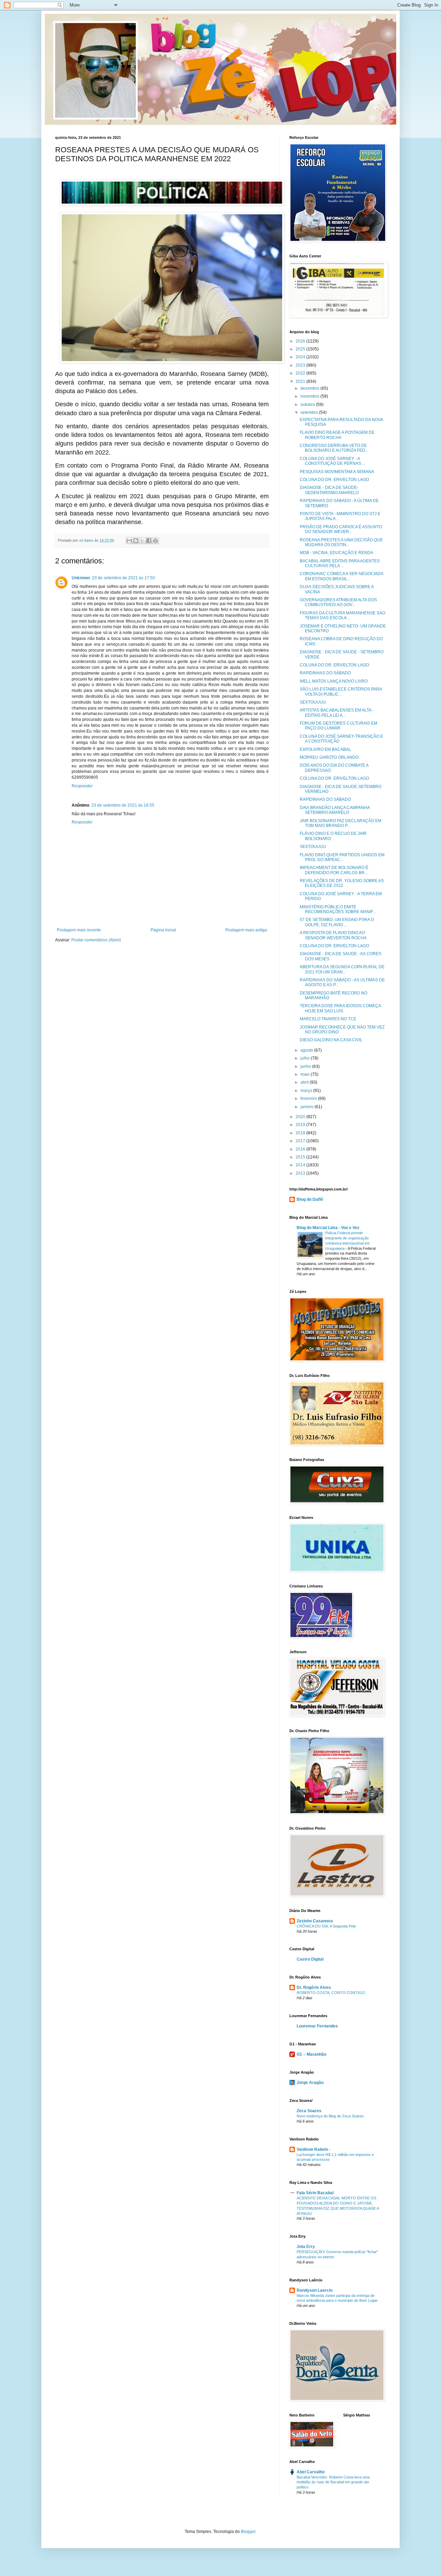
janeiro (307, 1107)
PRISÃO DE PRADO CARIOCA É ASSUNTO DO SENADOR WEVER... (341, 529)
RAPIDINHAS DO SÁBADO (325, 673)
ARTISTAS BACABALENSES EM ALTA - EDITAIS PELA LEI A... (337, 713)
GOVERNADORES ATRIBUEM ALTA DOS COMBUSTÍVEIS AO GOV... (338, 602)
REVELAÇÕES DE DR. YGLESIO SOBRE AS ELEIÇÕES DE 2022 (342, 883)
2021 (301, 381)
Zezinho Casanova (315, 1921)
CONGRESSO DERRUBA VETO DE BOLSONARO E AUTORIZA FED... (334, 448)
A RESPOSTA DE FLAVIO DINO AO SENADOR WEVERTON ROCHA (333, 935)
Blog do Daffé (310, 1199)
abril (305, 1082)
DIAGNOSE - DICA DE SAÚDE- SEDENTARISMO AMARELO (329, 490)
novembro (310, 396)
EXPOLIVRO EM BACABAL (325, 749)
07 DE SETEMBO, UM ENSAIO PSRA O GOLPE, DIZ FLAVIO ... (337, 922)
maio (306, 1074)
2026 (301, 341)
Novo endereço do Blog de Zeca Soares (330, 2116)
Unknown (81, 578)
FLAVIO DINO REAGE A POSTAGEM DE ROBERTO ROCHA (337, 435)
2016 (301, 1149)
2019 (301, 1125)
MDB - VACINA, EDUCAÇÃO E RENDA (336, 553)
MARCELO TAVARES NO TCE (328, 1019)
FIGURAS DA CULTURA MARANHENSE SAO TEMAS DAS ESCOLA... (342, 615)
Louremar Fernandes (317, 2026)
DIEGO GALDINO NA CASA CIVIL (331, 1040)
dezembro (310, 388)
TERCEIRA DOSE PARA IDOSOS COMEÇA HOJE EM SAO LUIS (340, 1008)
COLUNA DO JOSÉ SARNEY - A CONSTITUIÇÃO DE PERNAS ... (332, 461)
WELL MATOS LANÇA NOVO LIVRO (334, 681)
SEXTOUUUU (313, 702)
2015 (301, 1157)
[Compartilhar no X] (142, 541)
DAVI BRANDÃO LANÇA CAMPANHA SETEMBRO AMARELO (335, 810)
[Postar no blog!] (136, 541)
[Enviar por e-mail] (129, 541)
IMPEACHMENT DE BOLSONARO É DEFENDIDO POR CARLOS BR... (334, 870)
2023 (301, 365)
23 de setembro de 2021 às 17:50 (124, 578)
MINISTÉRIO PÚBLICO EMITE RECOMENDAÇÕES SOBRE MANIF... (338, 909)
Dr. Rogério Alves (314, 1987)
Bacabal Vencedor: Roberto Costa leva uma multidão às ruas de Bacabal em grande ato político (333, 2482)
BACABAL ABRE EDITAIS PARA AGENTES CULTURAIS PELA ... (340, 563)
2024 (301, 357)
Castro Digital (310, 1959)
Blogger (248, 2532)
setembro (310, 412)
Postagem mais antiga (246, 930)
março (307, 1091)
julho (306, 1058)
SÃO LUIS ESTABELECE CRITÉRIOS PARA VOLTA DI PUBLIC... (341, 692)
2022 (301, 373)
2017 (301, 1141)
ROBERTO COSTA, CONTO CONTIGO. (331, 1993)
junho (306, 1066)
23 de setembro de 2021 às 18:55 (123, 805)
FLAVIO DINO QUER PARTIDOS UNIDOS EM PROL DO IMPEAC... (342, 857)
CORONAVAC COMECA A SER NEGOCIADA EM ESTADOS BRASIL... (341, 576)
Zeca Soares (309, 2111)
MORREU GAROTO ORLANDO (329, 757)
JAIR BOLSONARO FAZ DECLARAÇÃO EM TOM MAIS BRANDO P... (341, 823)
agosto (307, 1050)
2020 (301, 1117)
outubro (308, 405)
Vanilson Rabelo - (314, 2149)
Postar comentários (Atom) (96, 940)
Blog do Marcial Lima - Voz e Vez (328, 1228)
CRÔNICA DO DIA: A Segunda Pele (326, 1926)
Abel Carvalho (311, 2472)
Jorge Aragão (310, 2083)
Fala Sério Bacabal (315, 2193)
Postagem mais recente (79, 930)
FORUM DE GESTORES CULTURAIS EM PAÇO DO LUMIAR (339, 726)
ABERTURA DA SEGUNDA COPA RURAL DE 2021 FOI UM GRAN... (342, 969)
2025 (301, 349)
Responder (82, 786)
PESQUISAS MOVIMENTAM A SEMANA (337, 472)
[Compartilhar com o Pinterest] (155, 541)
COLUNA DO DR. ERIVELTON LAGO (334, 480)
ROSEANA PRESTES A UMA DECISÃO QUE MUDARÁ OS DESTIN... (341, 542)
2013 (301, 1173)
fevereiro (309, 1098)
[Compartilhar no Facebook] (149, 541)
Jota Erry (306, 2247)
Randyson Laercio (315, 2290)
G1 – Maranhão (311, 2054)
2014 (301, 1165)
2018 (301, 1133)
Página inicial (163, 930)
